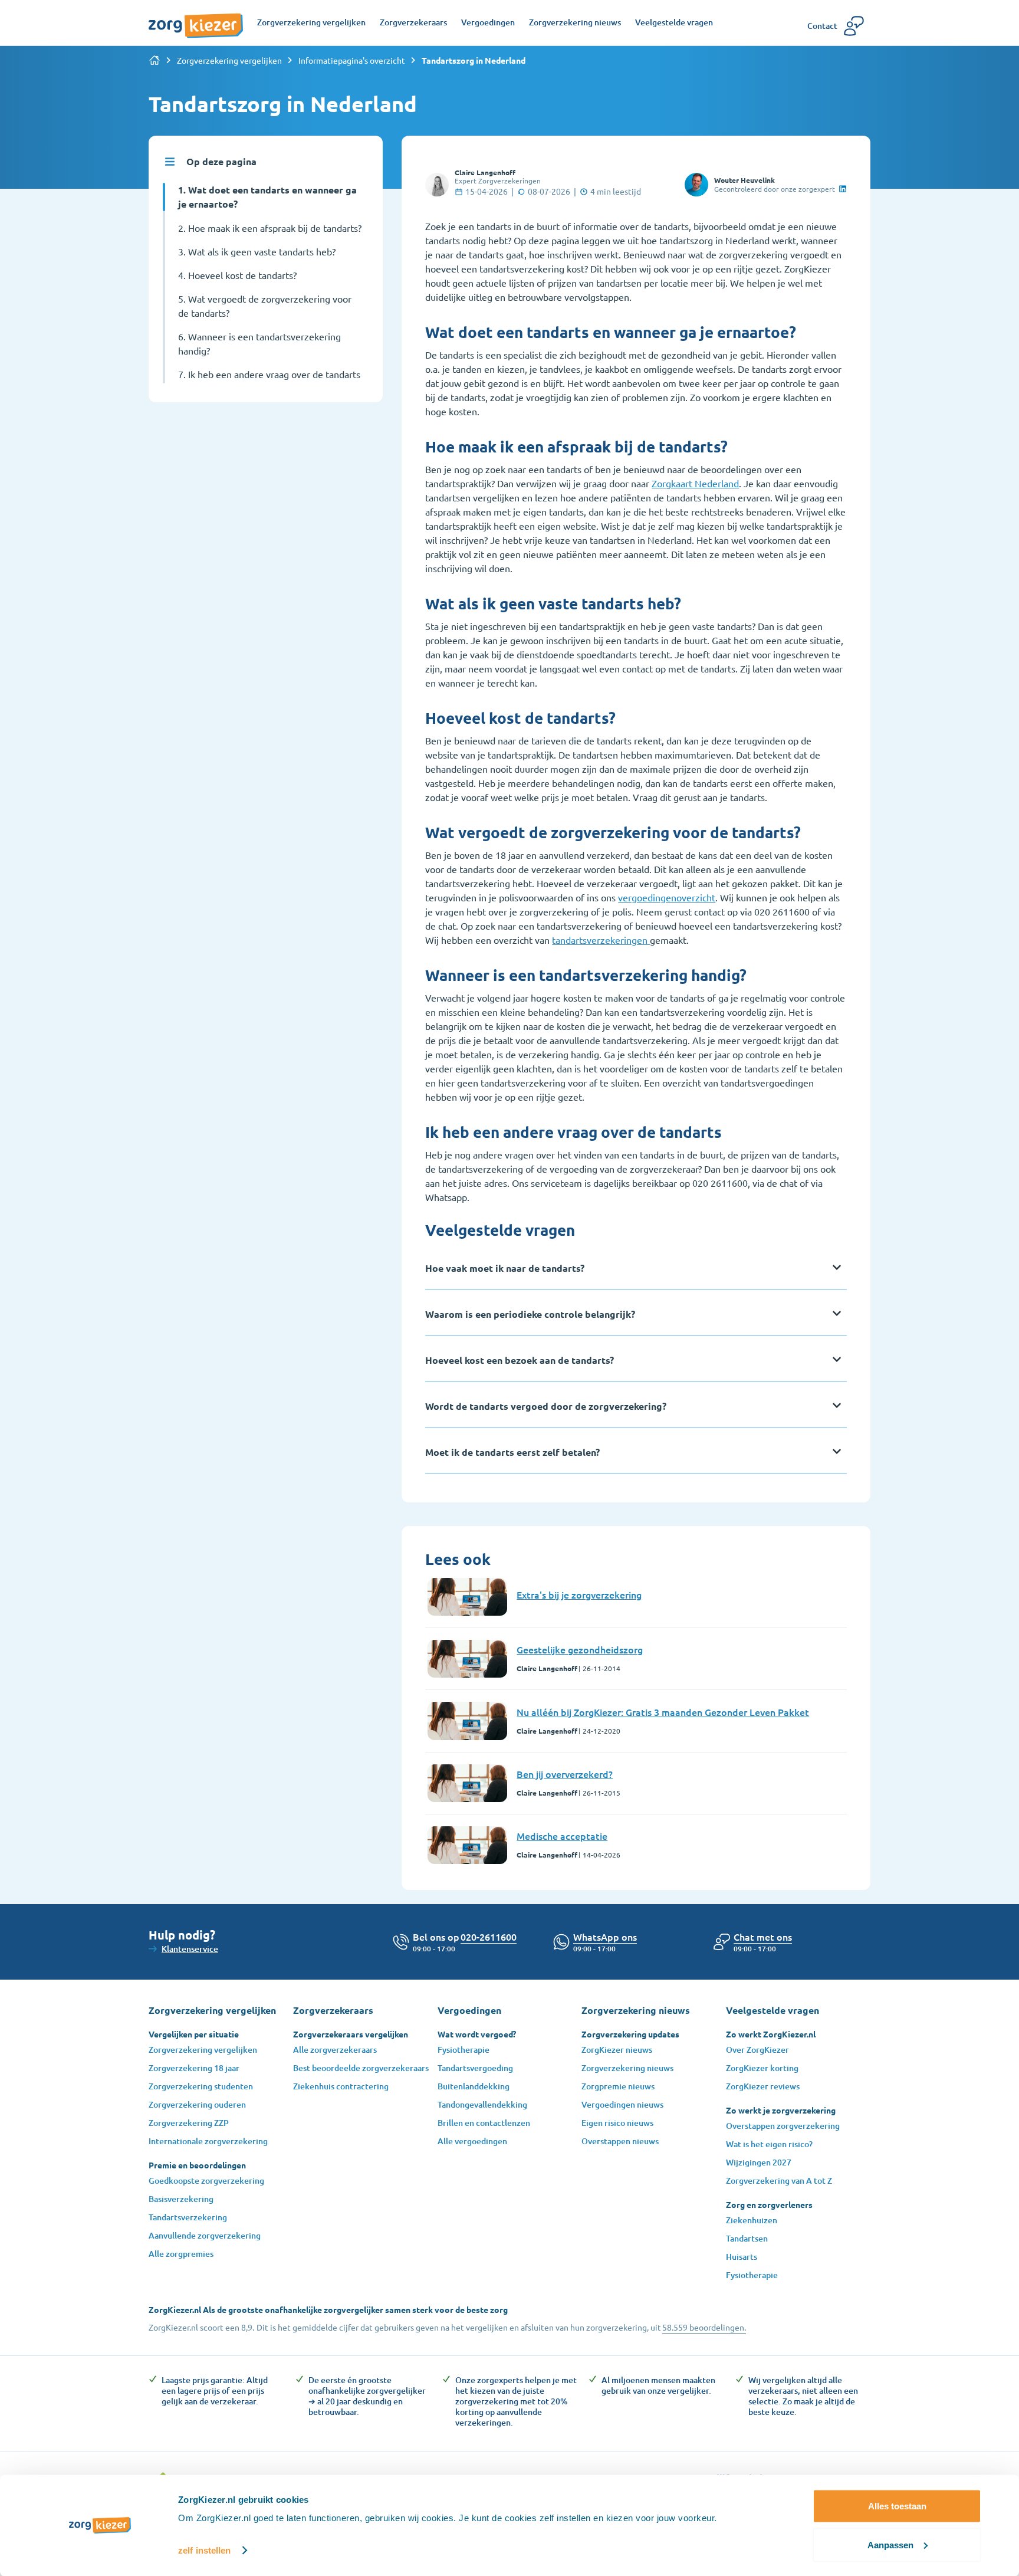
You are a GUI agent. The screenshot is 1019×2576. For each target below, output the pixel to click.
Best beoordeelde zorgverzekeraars (361, 2068)
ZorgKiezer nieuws (617, 2050)
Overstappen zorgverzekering (783, 2126)
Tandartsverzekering (188, 2217)
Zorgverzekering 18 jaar (194, 2068)
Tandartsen (747, 2238)
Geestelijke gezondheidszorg (580, 1649)
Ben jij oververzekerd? (565, 1774)
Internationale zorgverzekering (208, 2141)
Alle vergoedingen (472, 2141)
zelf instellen (204, 2550)
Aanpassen (890, 2544)
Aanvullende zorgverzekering (205, 2235)
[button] (763, 1937)
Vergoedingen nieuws (622, 2104)
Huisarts (742, 2257)
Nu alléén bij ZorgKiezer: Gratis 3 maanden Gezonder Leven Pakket (663, 1712)
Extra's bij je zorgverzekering (579, 1594)
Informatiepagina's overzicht (352, 60)
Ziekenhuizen (752, 2220)
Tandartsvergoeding (475, 2068)
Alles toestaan (897, 2506)
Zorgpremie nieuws (618, 2086)
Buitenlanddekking (474, 2086)
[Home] (155, 60)
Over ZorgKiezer (757, 2050)
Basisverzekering (181, 2199)
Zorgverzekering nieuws (627, 2068)
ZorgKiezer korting (762, 2068)
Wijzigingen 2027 (759, 2162)
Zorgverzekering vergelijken (229, 60)
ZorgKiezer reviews (763, 2086)
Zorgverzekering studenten (201, 2086)
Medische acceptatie (562, 1836)
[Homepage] (196, 19)
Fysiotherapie (464, 2050)
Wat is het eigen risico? (769, 2144)
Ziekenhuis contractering (341, 2086)
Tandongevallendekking (482, 2104)
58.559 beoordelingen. (704, 2327)
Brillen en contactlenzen (484, 2123)
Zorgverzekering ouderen (197, 2104)
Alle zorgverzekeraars (335, 2050)
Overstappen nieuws (620, 2141)
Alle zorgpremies (181, 2254)
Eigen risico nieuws (617, 2123)
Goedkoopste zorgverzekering (206, 2180)
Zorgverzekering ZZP (189, 2123)
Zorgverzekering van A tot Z (779, 2180)
